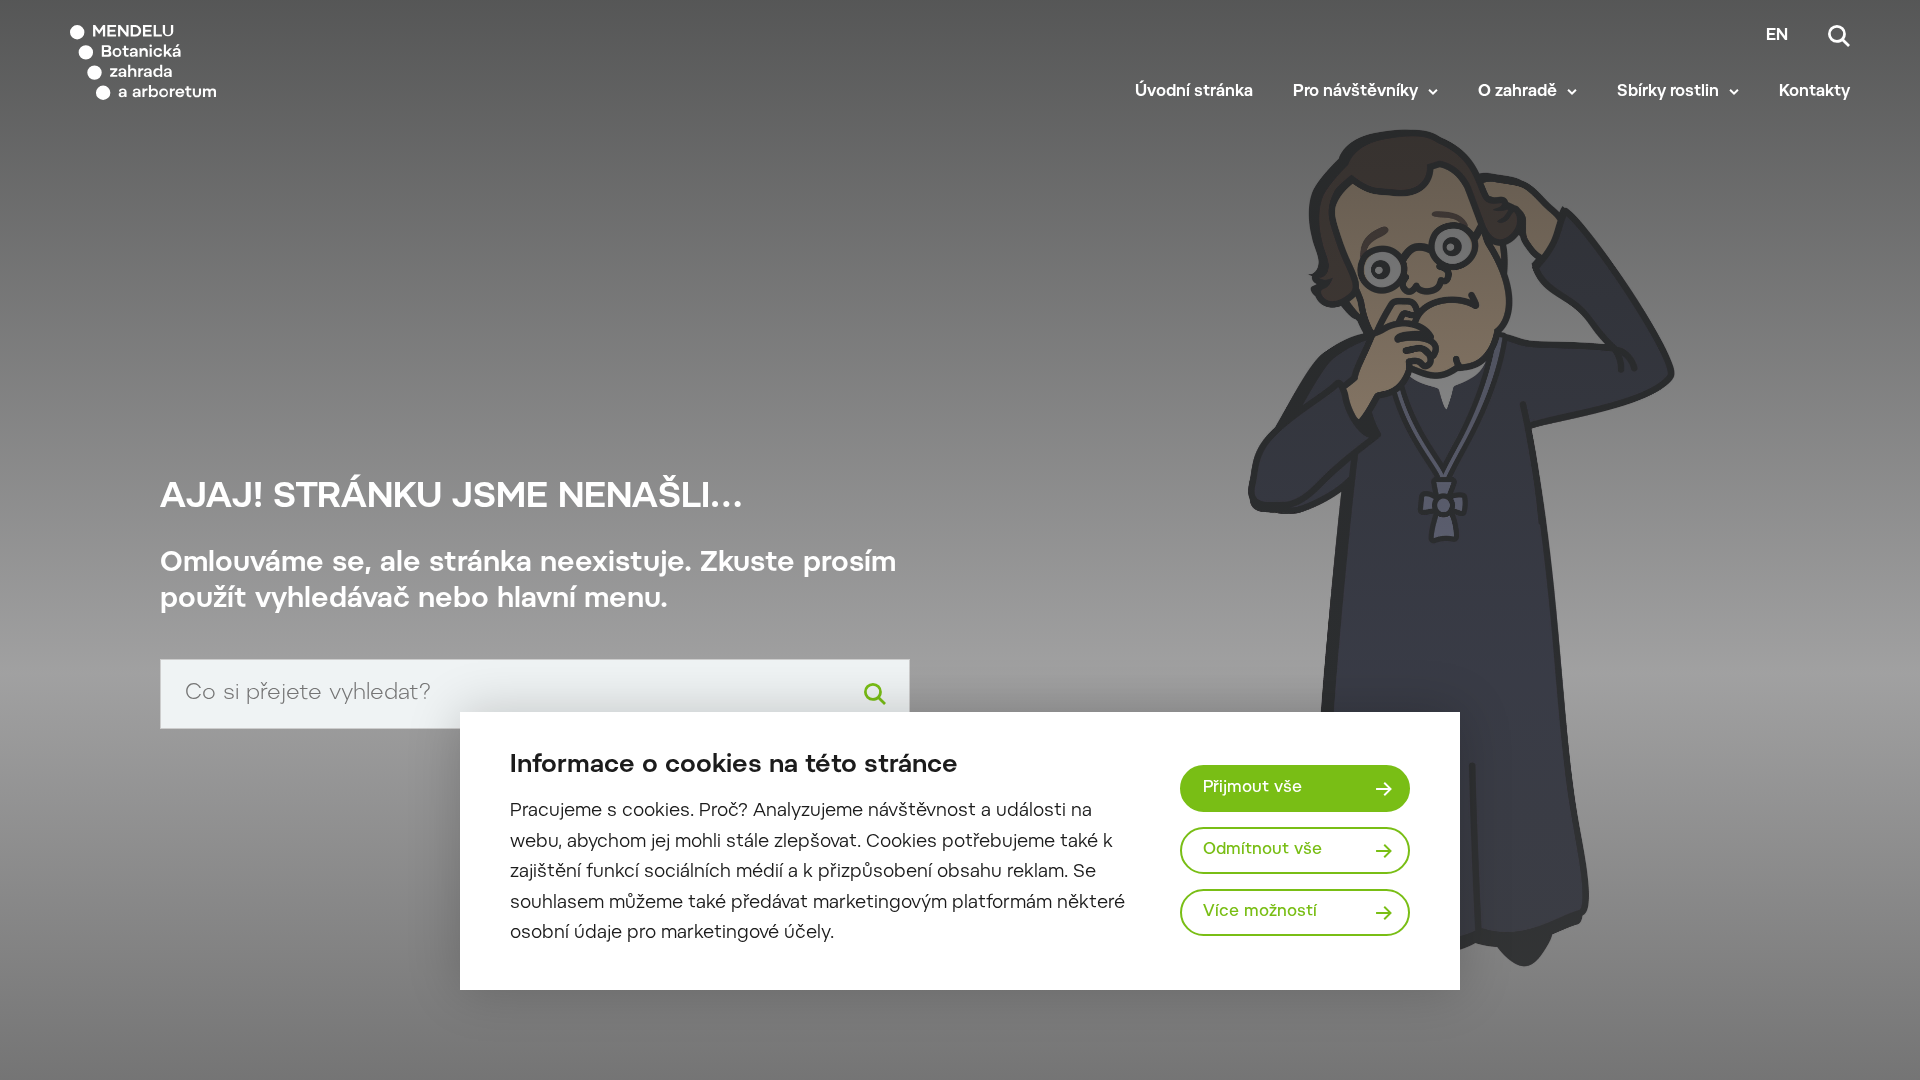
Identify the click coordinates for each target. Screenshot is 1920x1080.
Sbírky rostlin (1668, 92)
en (1777, 36)
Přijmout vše (1252, 788)
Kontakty (1814, 92)
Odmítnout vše (1262, 850)
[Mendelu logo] (191, 62)
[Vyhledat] (875, 694)
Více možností (1260, 912)
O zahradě (1517, 92)
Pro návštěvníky (1355, 92)
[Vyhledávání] (1839, 36)
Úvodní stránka (1194, 92)
